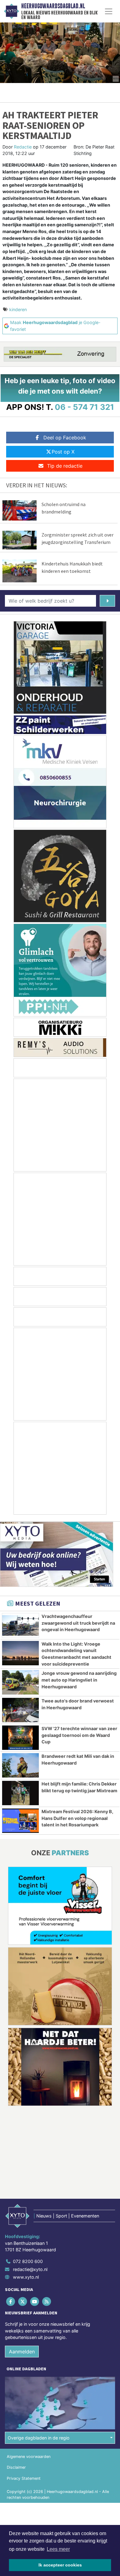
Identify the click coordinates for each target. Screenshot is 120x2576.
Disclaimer (16, 2467)
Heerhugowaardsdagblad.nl (53, 6)
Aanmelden (22, 2352)
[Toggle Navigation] (109, 11)
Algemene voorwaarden (29, 2457)
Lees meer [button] (58, 2549)
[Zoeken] (107, 601)
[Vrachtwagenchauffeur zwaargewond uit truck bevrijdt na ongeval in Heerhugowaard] (20, 1625)
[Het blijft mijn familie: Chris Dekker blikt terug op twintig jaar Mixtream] (20, 1793)
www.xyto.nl (26, 2277)
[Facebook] (11, 2301)
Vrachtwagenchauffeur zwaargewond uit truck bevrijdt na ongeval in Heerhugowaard (78, 1623)
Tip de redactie (65, 466)
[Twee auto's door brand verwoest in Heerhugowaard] (20, 1710)
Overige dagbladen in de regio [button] (39, 2438)
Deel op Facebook (65, 438)
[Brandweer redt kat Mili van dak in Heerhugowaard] (20, 1765)
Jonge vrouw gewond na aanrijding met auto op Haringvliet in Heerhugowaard (79, 1680)
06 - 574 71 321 (84, 407)
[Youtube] (35, 2301)
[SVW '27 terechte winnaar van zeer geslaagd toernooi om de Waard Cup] (20, 1738)
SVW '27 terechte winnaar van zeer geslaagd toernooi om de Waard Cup (79, 1735)
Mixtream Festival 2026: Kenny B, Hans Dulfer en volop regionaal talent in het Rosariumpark (77, 1818)
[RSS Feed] (47, 2301)
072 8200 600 (28, 2261)
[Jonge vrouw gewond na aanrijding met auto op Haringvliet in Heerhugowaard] (20, 1682)
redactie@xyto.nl (30, 2269)
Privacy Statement (24, 2478)
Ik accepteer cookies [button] (60, 2565)
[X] (23, 2301)
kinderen (18, 309)
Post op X (63, 452)
